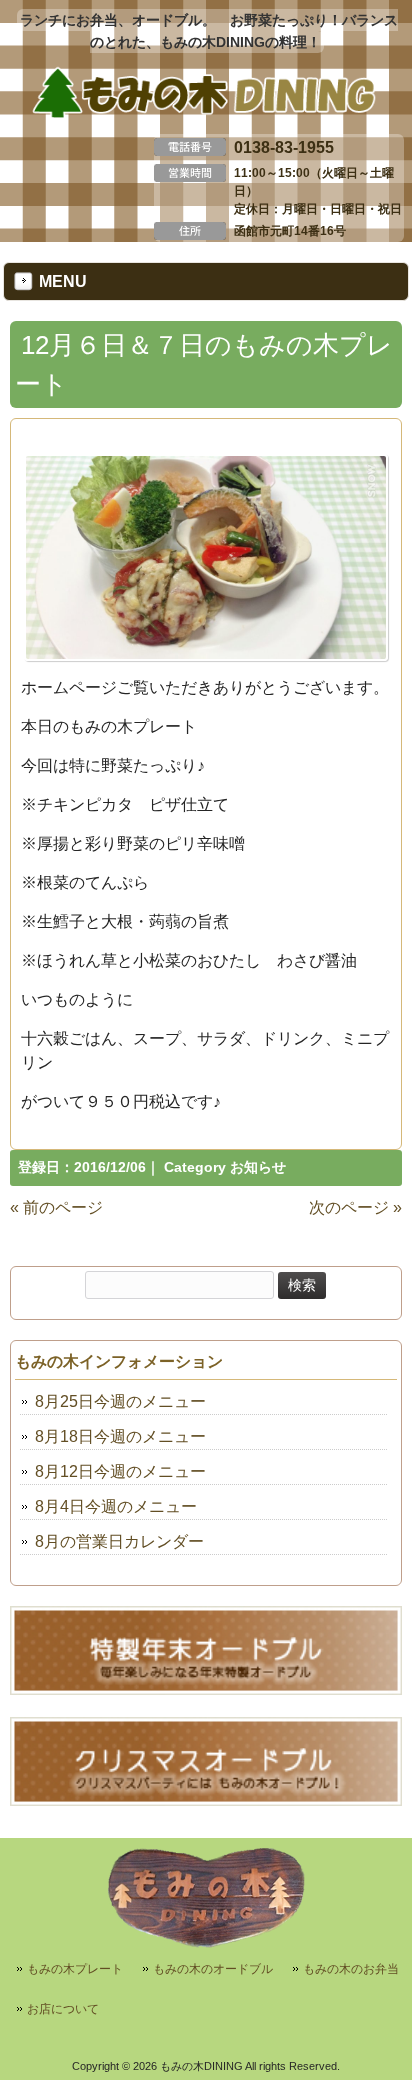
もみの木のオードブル (213, 1969)
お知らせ (258, 1167)
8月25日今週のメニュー (120, 1401)
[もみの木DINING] (206, 115)
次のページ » (355, 1207)
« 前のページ (56, 1207)
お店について (63, 2009)
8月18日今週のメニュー (120, 1436)
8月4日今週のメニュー (116, 1506)
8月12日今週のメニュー (120, 1471)
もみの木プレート (75, 1969)
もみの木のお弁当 (351, 1969)
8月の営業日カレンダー (119, 1541)
